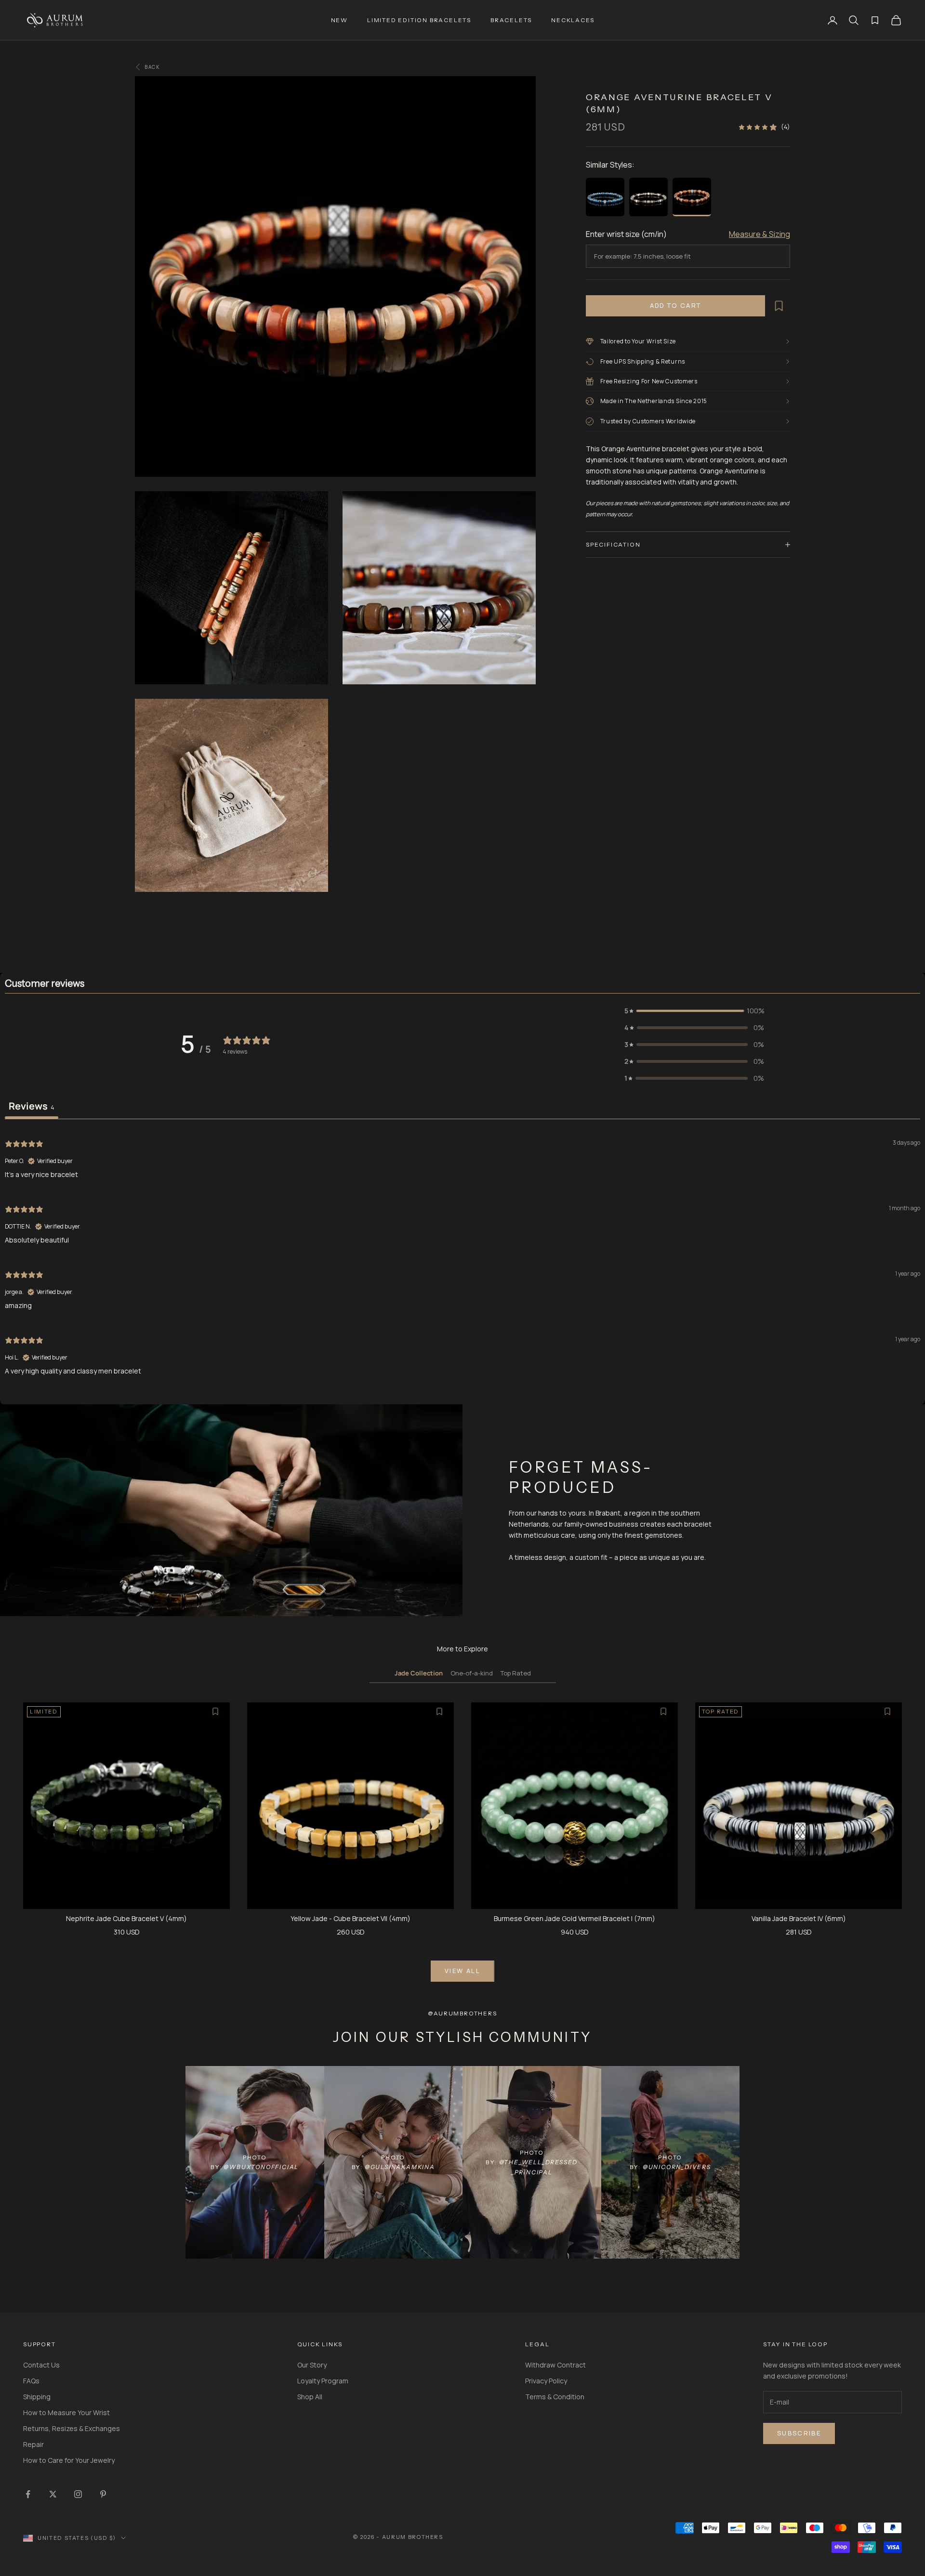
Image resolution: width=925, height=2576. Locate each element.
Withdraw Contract (555, 2365)
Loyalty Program (323, 2381)
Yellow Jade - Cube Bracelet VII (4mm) (350, 1918)
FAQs (31, 2381)
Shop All (310, 2397)
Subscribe (799, 2433)
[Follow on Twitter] (53, 2494)
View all (462, 1971)
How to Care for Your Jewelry (69, 2460)
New (339, 20)
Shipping (37, 2397)
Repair (33, 2444)
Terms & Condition (555, 2397)
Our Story (312, 2365)
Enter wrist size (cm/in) (626, 234)
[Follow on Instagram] (78, 2494)
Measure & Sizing (760, 234)
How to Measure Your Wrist (66, 2413)
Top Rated (516, 1673)
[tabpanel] (462, 1256)
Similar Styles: (610, 165)
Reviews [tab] (32, 1106)
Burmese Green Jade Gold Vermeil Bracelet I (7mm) (575, 1918)
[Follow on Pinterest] (103, 2494)
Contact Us (41, 2365)
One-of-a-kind (472, 1673)
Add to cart (676, 305)
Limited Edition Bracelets (419, 20)
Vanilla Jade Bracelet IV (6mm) (799, 1918)
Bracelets (511, 20)
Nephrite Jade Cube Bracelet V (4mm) (126, 1918)
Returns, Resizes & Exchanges (72, 2428)
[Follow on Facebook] (28, 2494)
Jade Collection (419, 1673)
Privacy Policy (546, 2381)
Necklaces (573, 20)
